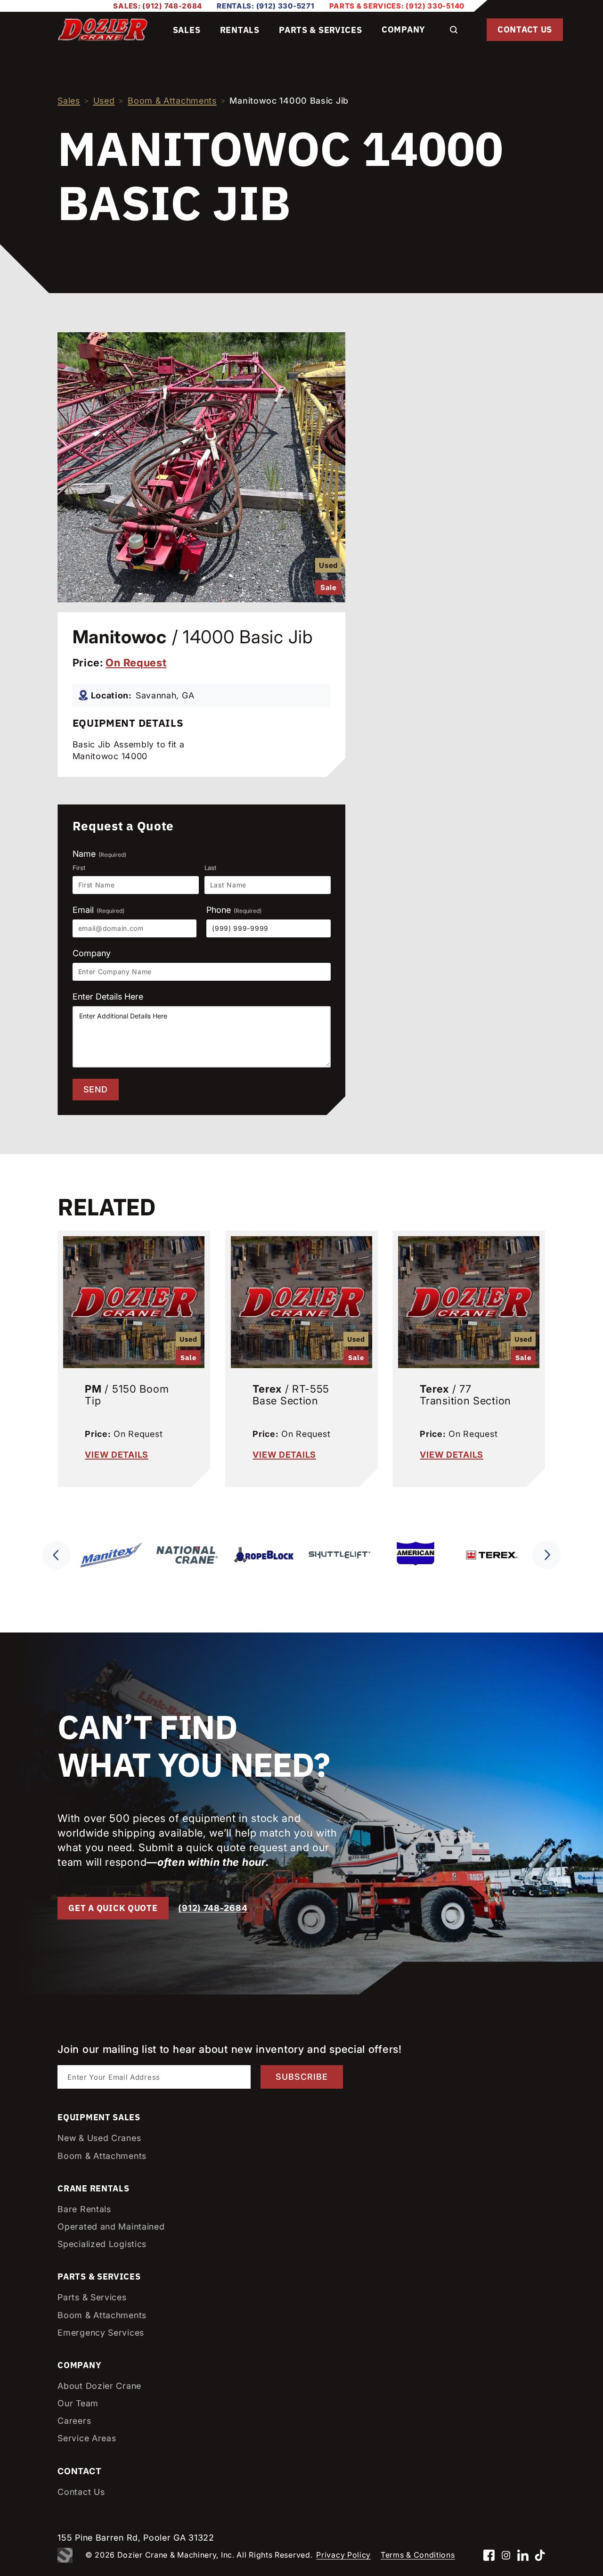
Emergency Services (101, 2333)
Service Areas (87, 2438)
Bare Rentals (84, 2209)
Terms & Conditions (418, 2555)
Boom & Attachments (172, 101)
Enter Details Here (108, 997)
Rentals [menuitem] (240, 30)
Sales (69, 101)
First (79, 868)
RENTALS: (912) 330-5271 (265, 6)
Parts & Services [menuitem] (320, 30)
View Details (117, 1454)
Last (210, 868)
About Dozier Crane (99, 2386)
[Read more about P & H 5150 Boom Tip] (134, 1300)
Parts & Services (92, 2297)
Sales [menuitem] (187, 30)
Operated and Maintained (111, 2227)
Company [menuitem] (403, 29)
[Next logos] (546, 1555)
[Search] (454, 30)
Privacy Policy (343, 2555)
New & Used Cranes (99, 2138)
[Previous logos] (57, 1555)
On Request (136, 663)
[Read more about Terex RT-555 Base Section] (301, 1300)
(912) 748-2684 (213, 1908)
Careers (74, 2421)
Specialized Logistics (102, 2244)
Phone (234, 910)
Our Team (78, 2403)
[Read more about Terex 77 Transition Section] (469, 1300)
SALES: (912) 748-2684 (158, 6)
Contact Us (525, 29)
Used (104, 101)
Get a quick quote (113, 1908)
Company (92, 953)
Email (98, 910)
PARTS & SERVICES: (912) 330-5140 (397, 6)
